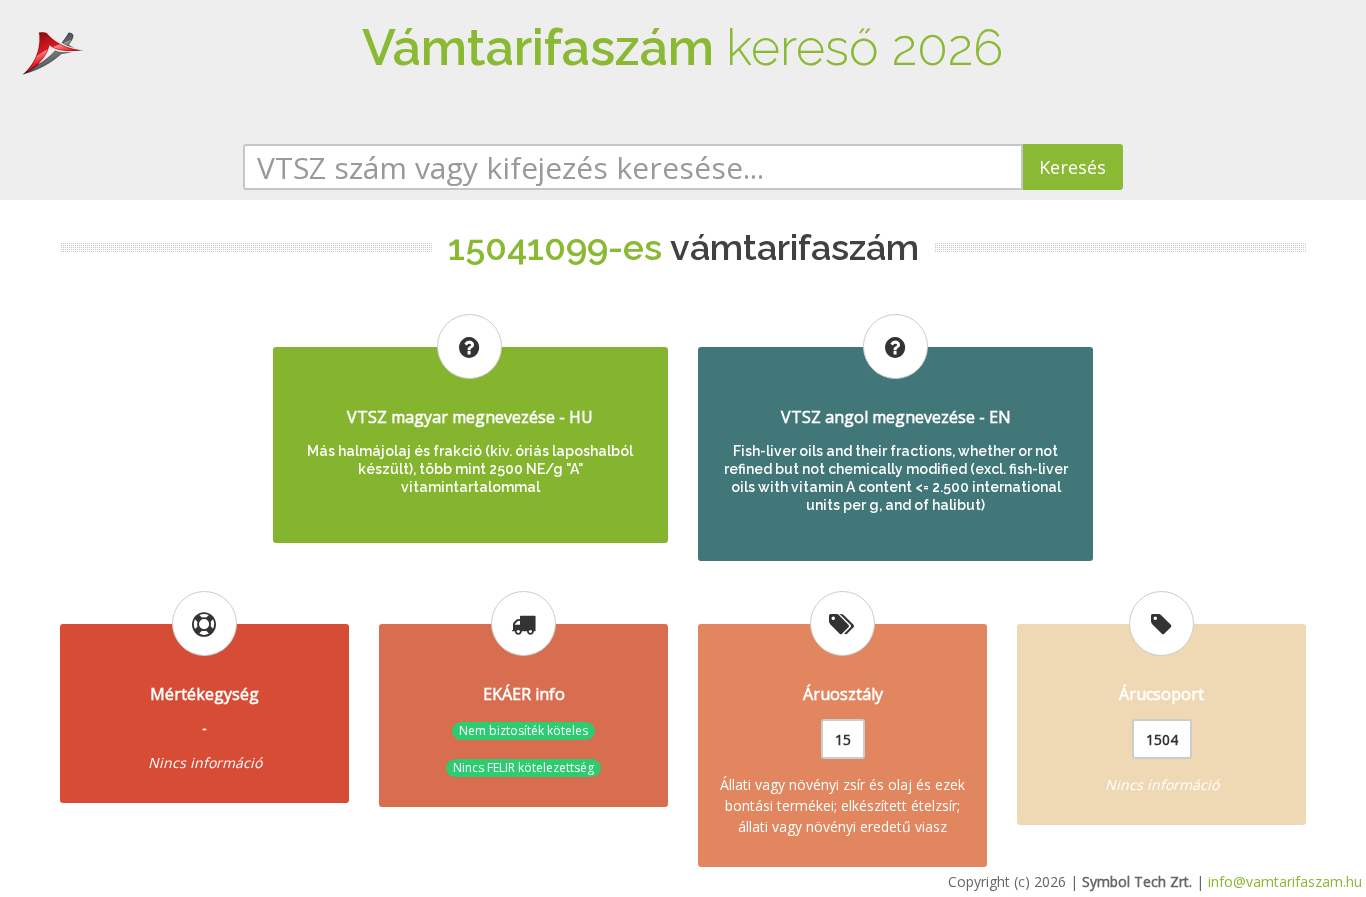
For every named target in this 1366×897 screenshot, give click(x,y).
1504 (1162, 739)
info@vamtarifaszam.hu (1285, 881)
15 (843, 739)
